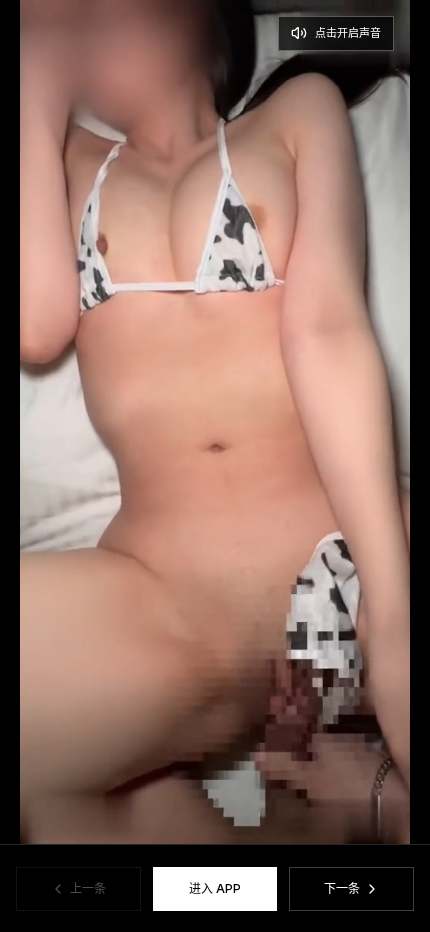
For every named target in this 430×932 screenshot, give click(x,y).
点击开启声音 (348, 33)
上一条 (88, 888)
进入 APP (215, 888)
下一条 (342, 888)
